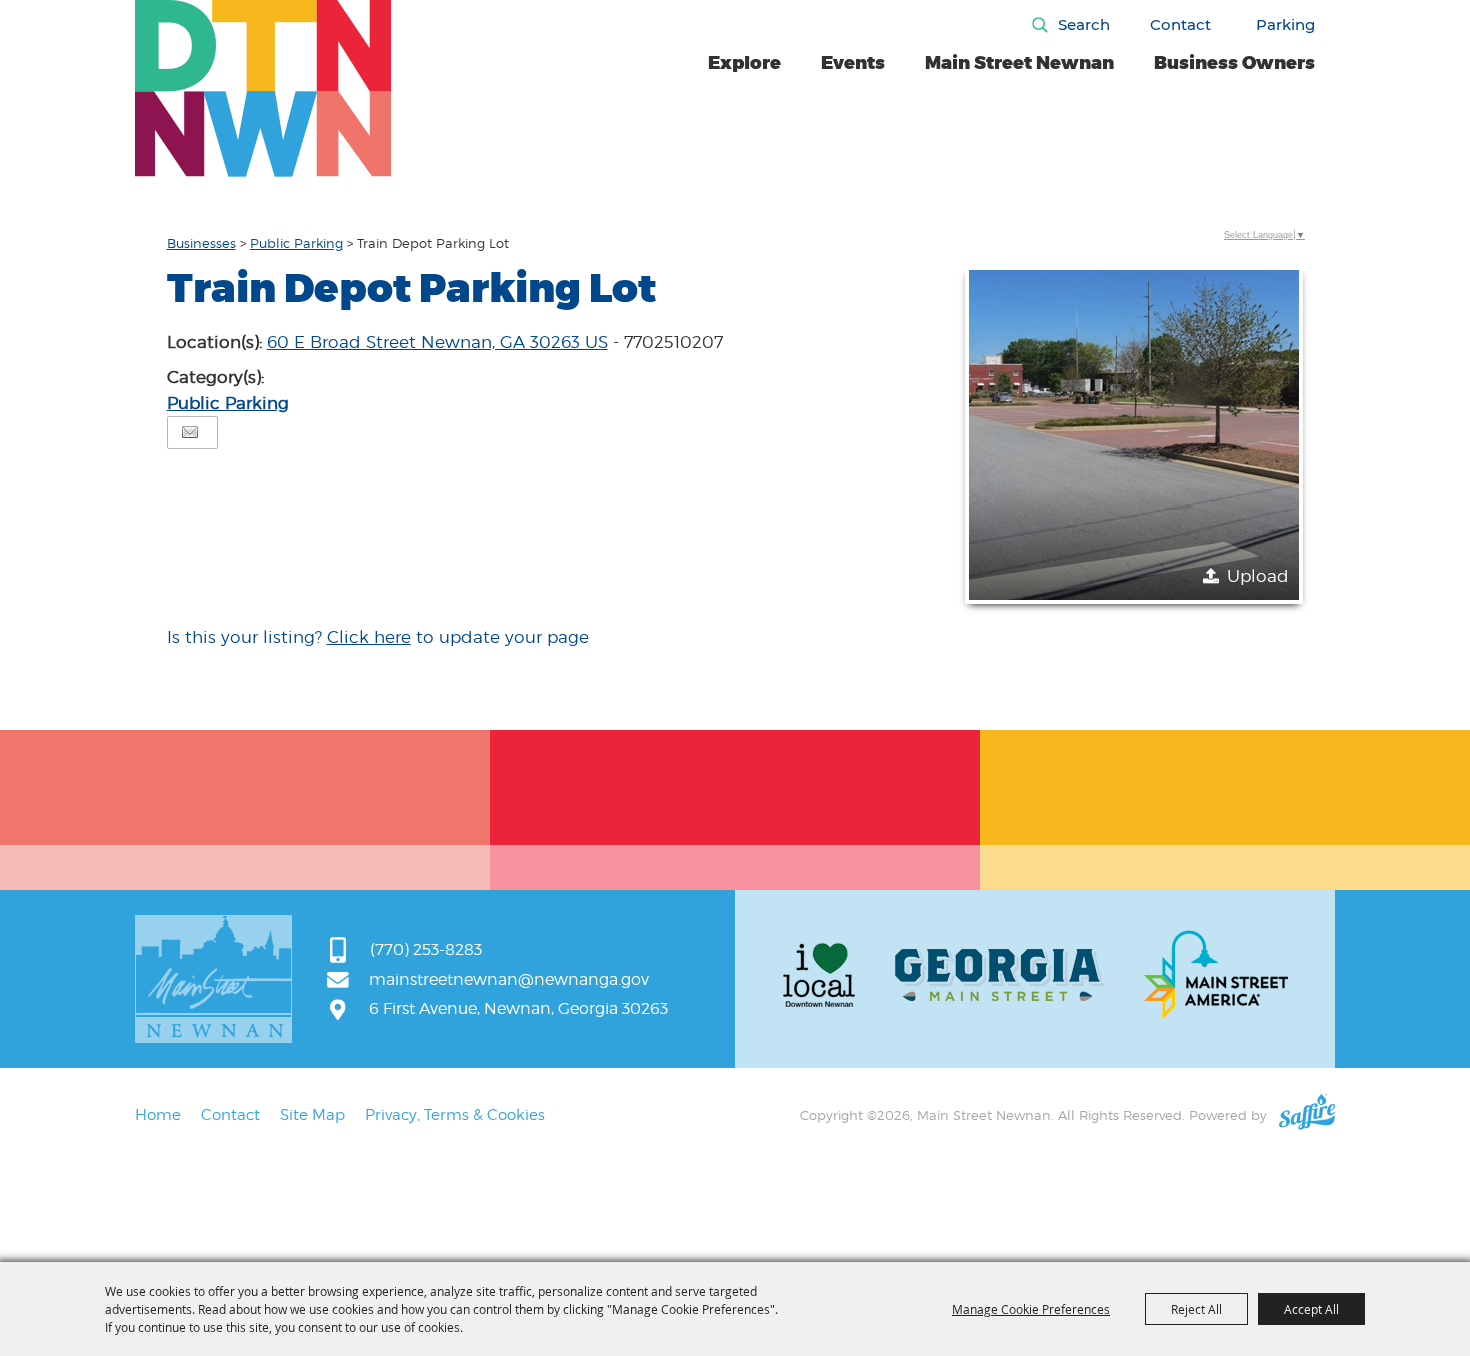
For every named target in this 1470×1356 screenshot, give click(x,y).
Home (158, 1115)
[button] (1134, 435)
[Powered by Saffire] (1307, 1115)
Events (853, 63)
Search (1084, 24)
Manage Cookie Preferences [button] (1031, 1309)
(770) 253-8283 (426, 949)
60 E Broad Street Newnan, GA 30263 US (437, 342)
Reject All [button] (1196, 1309)
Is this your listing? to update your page (378, 637)
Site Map (312, 1115)
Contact (1180, 24)
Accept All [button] (1311, 1309)
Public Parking (296, 243)
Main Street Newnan (1019, 63)
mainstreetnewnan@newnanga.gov (509, 979)
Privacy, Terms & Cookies (455, 1115)
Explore (744, 63)
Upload (1258, 576)
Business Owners (1234, 63)
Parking (1285, 24)
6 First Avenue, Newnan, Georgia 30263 (518, 1008)
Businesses (201, 243)
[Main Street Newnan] (263, 88)
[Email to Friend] (190, 432)
